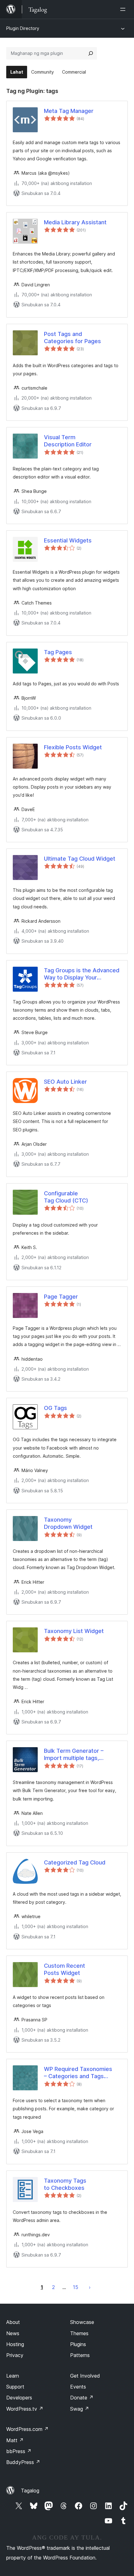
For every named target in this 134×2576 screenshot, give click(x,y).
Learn (13, 2376)
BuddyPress (23, 2462)
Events (78, 2387)
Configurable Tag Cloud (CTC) (66, 1197)
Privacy (15, 2355)
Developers (19, 2398)
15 (76, 2287)
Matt (15, 2440)
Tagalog (30, 2491)
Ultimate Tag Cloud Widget (80, 859)
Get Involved (85, 2376)
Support (15, 2387)
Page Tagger (61, 1297)
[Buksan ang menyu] (124, 9)
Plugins (78, 2344)
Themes (79, 2333)
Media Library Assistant (75, 222)
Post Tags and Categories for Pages (72, 338)
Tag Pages (58, 652)
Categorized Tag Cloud (75, 1862)
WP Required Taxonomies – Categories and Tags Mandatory (78, 2073)
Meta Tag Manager (69, 111)
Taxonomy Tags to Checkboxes (65, 2184)
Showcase (82, 2322)
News (13, 2333)
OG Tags (55, 1408)
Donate (82, 2398)
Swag (80, 2409)
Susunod (90, 2287)
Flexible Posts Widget (73, 747)
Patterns (80, 2355)
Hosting (15, 2344)
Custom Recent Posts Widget (65, 1969)
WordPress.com (27, 2429)
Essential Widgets (68, 540)
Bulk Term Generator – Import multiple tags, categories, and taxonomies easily (81, 1755)
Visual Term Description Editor (68, 441)
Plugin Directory (23, 28)
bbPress (19, 2451)
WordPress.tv (25, 2409)
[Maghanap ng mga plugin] (91, 53)
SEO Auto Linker (65, 1082)
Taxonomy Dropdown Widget (68, 1523)
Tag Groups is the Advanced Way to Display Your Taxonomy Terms (82, 974)
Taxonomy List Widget (74, 1631)
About (13, 2322)
